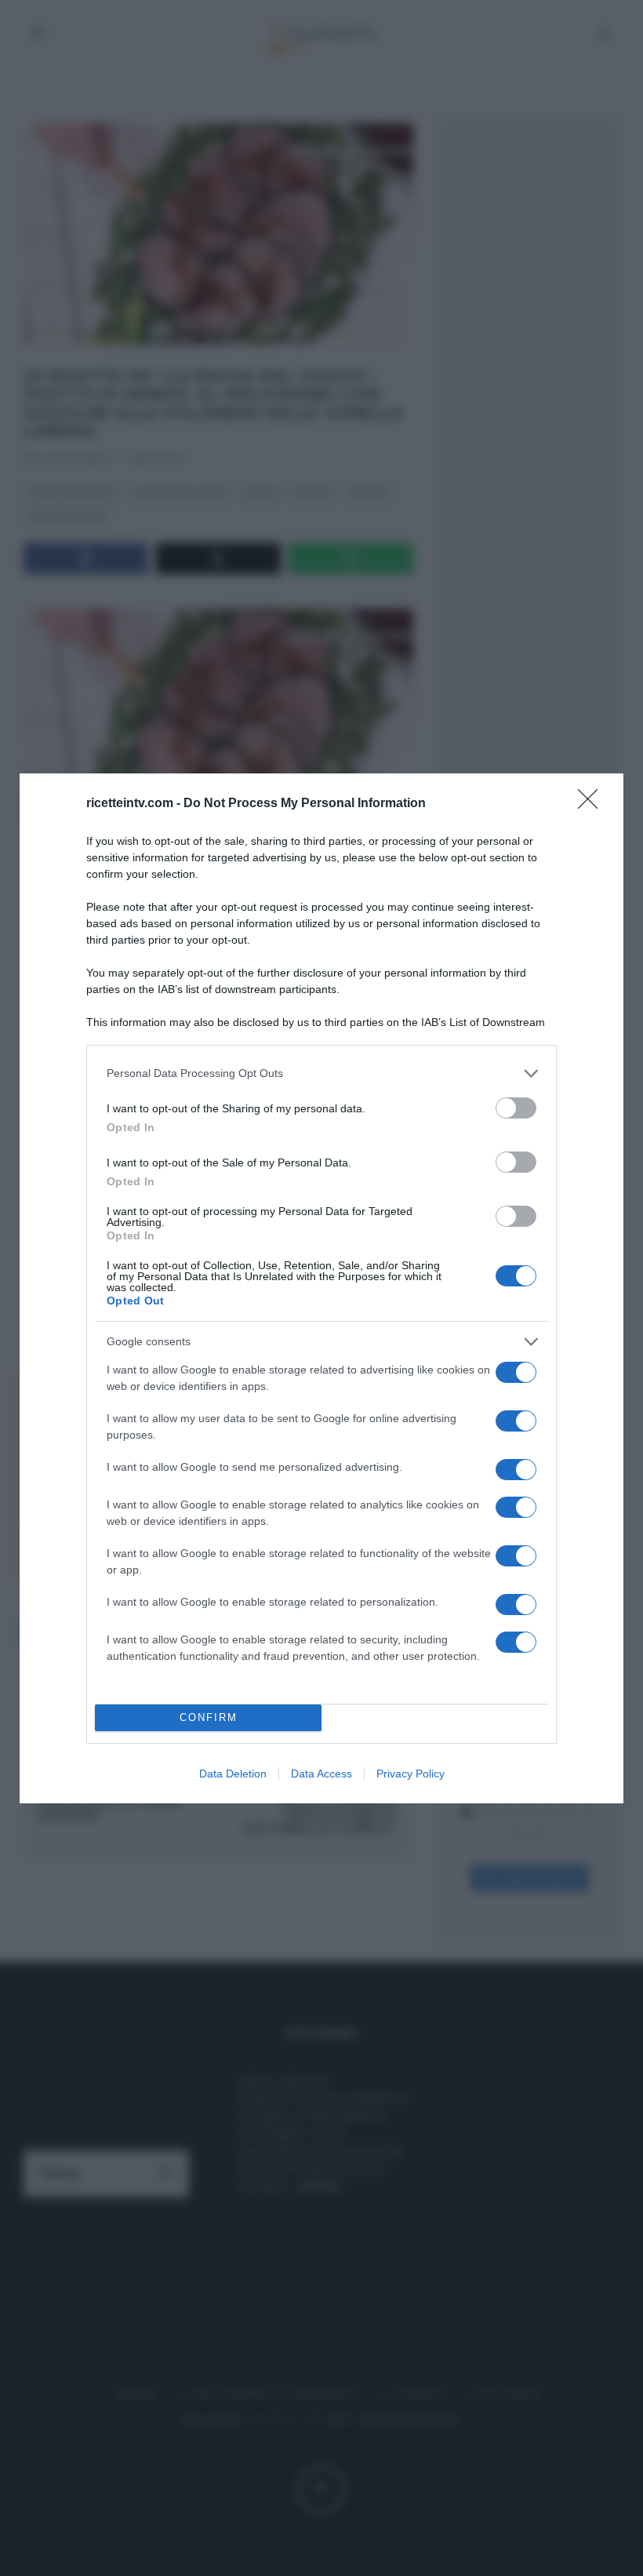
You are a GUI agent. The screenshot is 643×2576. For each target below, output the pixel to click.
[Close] (593, 804)
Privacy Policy (411, 1774)
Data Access (321, 1774)
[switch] (516, 1108)
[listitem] (321, 1073)
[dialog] (321, 1288)
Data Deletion (233, 1774)
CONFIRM (209, 1717)
